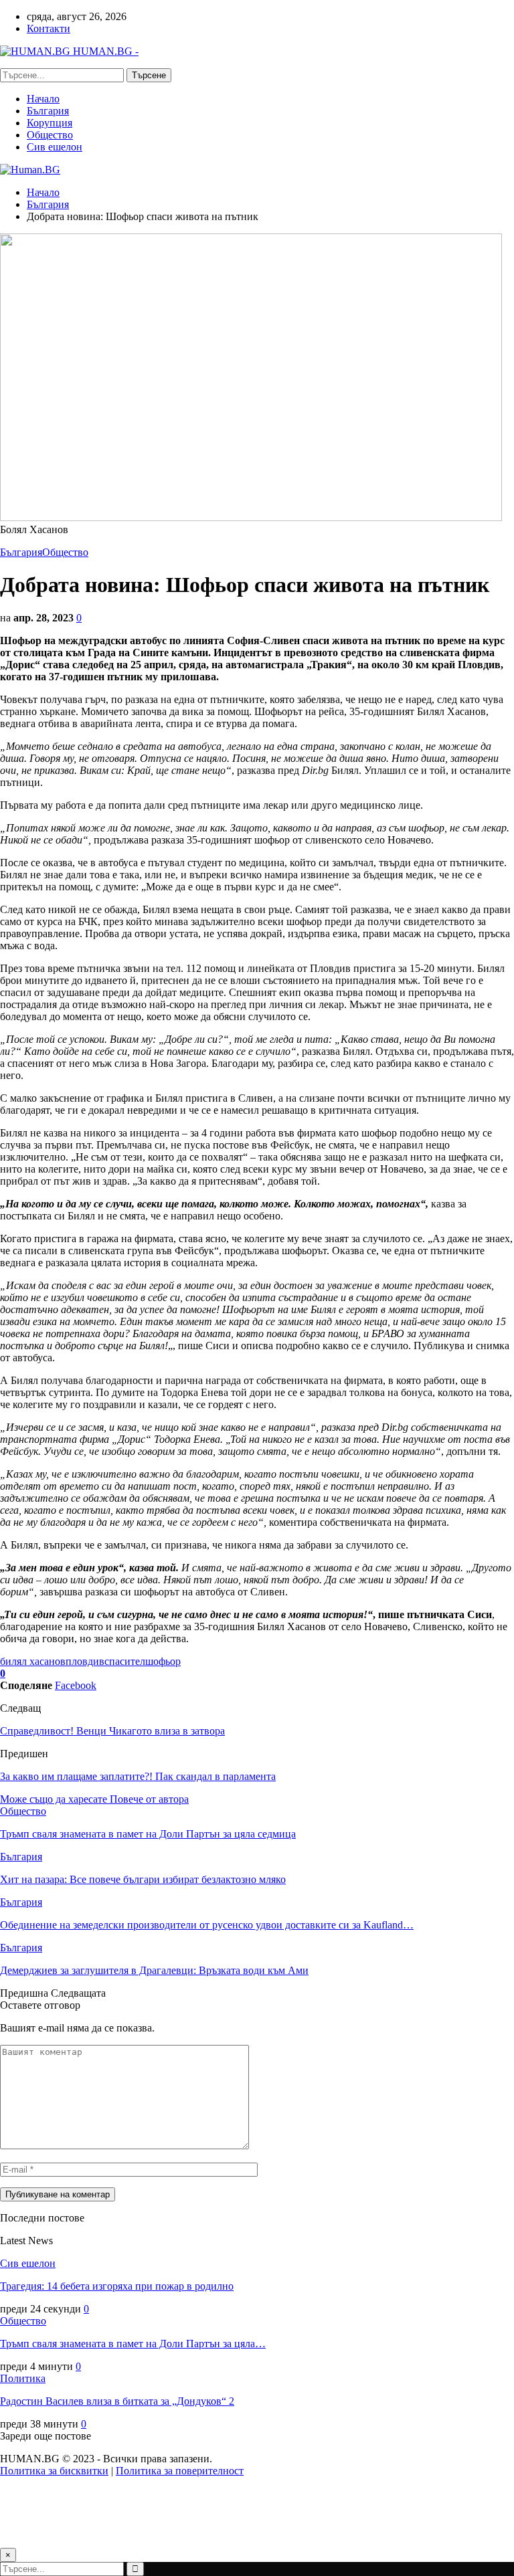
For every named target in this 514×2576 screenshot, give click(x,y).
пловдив (85, 1661)
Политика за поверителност (180, 2471)
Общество (50, 135)
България (48, 111)
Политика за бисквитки (54, 2471)
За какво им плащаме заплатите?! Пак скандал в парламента (138, 1776)
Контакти (49, 28)
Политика (23, 2378)
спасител (125, 1661)
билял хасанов (33, 1661)
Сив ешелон (55, 147)
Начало (43, 99)
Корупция (50, 123)
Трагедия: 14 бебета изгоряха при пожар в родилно (117, 2286)
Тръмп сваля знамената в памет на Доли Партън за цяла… (133, 2344)
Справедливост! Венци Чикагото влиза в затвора (112, 1731)
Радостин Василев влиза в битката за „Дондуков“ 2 (117, 2401)
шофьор (163, 1661)
